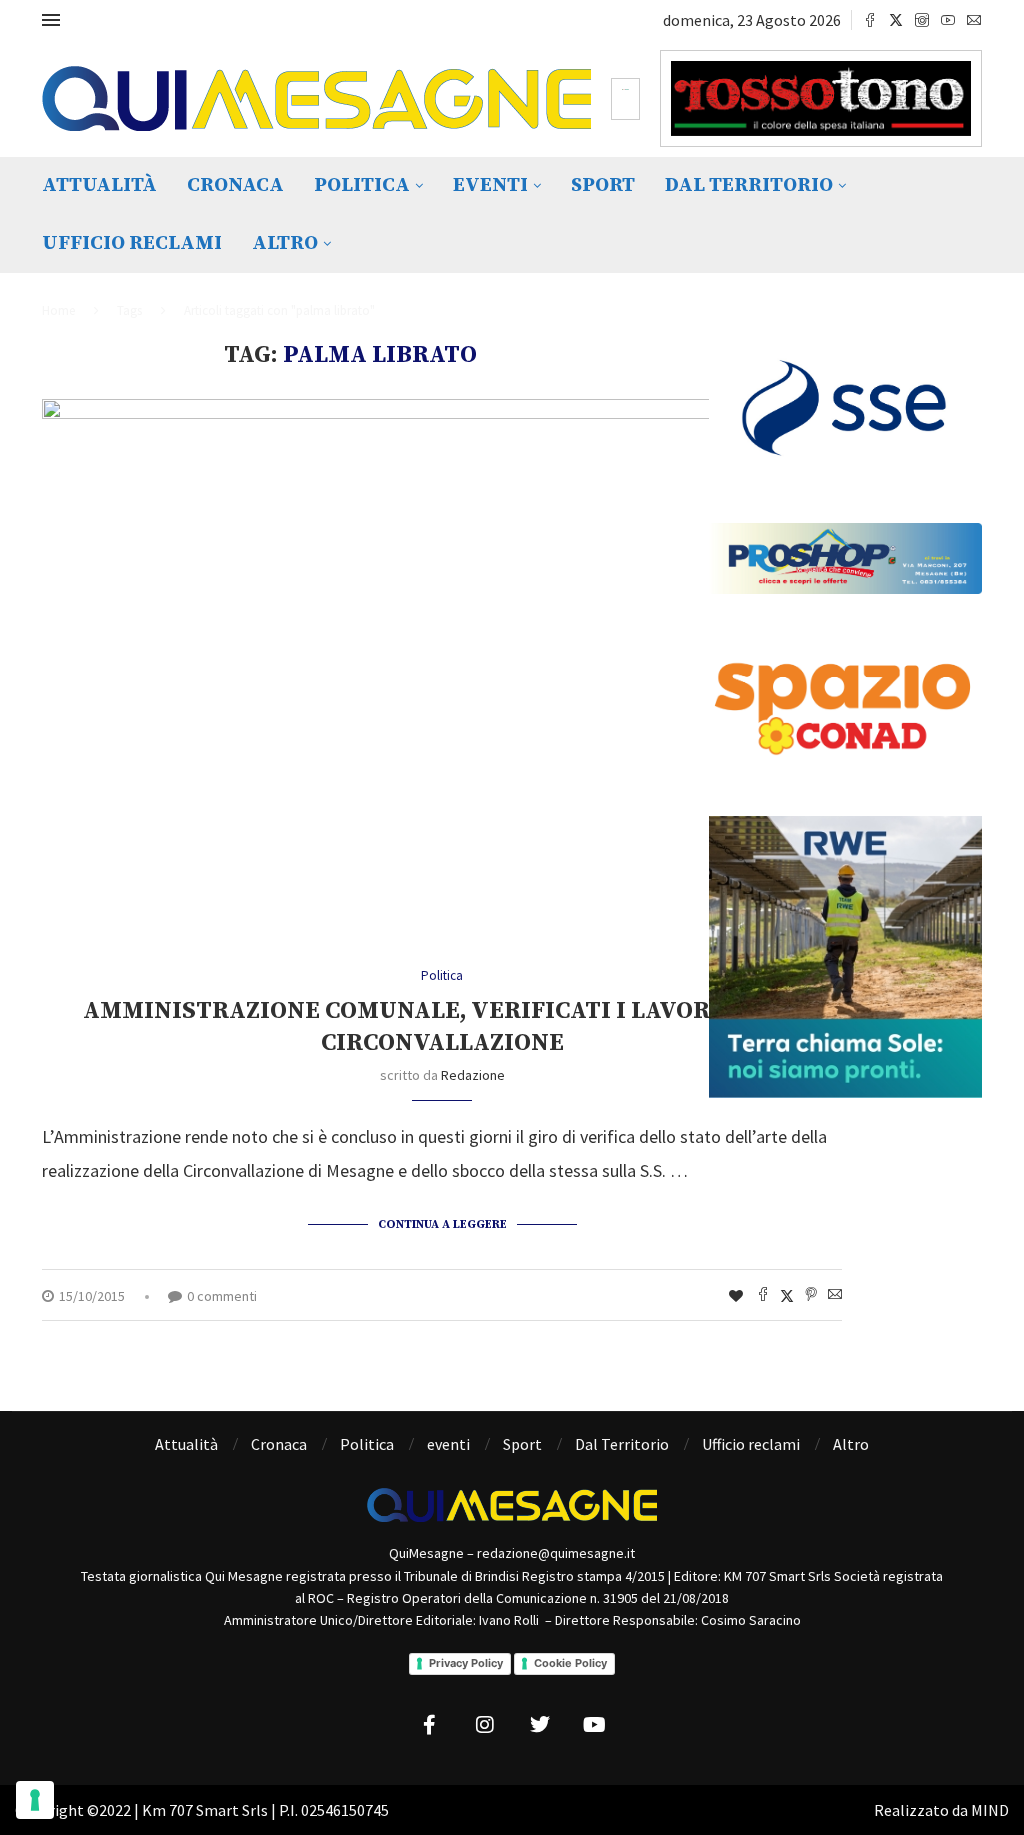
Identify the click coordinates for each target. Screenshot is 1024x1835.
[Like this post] (736, 1296)
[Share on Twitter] (787, 1296)
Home (58, 310)
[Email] (974, 20)
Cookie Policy (570, 1663)
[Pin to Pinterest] (811, 1296)
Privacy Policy (466, 1663)
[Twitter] (896, 20)
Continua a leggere (442, 1224)
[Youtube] (948, 20)
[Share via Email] (835, 1296)
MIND (990, 1810)
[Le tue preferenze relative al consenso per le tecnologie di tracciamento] (35, 1800)
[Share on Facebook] (763, 1296)
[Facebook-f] (430, 1725)
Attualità (99, 185)
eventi (490, 185)
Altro (285, 243)
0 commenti (222, 1296)
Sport (603, 185)
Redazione (473, 1075)
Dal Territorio (749, 185)
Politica (362, 185)
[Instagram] (922, 20)
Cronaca (235, 185)
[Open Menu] (51, 20)
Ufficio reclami (132, 243)
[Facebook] (870, 20)
